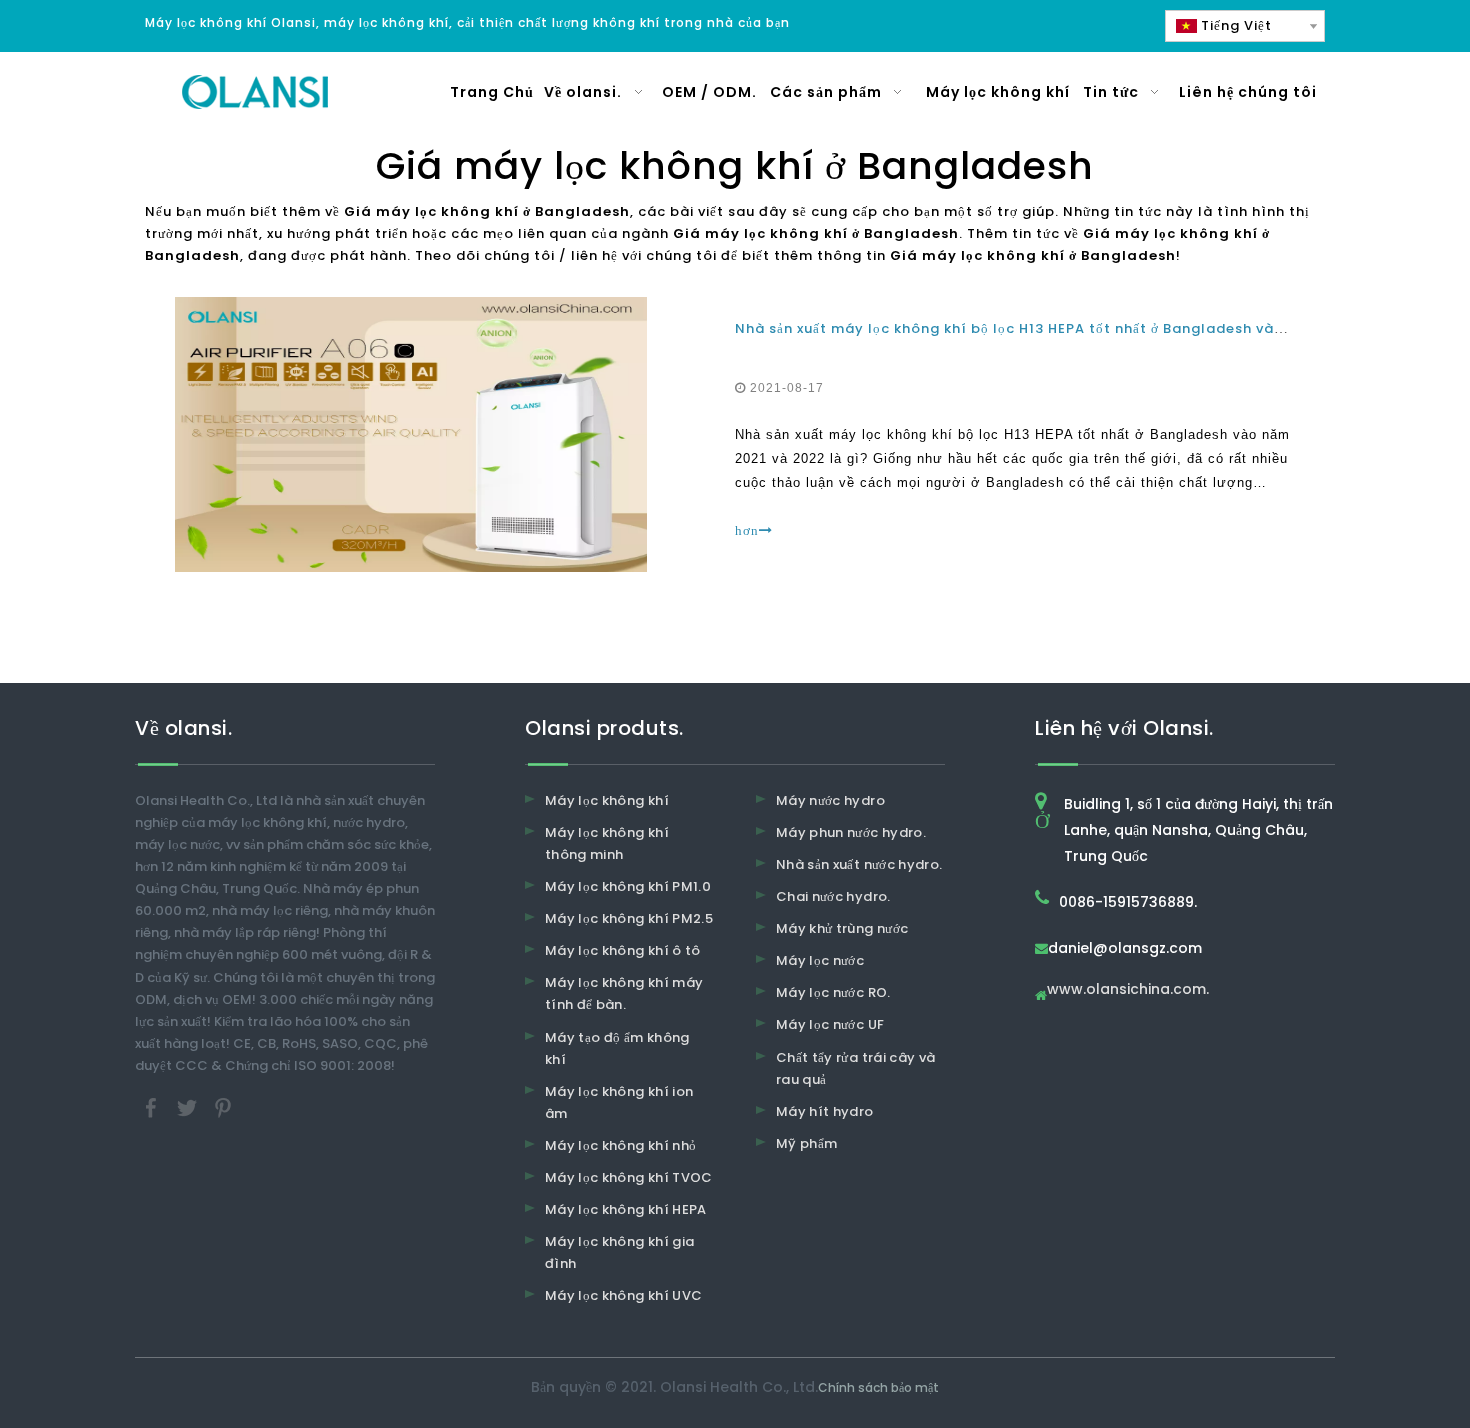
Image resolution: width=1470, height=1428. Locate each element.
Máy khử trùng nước (842, 928)
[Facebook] (153, 1106)
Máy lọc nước (820, 960)
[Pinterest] (223, 1106)
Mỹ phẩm (806, 1143)
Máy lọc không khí (607, 800)
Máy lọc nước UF (830, 1024)
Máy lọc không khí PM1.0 (628, 886)
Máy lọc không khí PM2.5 (629, 918)
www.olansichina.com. (1128, 990)
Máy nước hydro (830, 800)
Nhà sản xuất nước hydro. (859, 864)
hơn (747, 530)
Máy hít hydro (825, 1111)
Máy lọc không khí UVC (623, 1295)
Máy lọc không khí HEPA (626, 1209)
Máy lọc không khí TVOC (629, 1177)
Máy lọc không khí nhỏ (620, 1145)
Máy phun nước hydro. (851, 832)
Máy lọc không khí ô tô (623, 950)
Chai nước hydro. (833, 896)
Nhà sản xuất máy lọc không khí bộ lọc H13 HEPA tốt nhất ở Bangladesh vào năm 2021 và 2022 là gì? (1102, 328)
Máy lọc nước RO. (833, 992)
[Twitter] (189, 1106)
